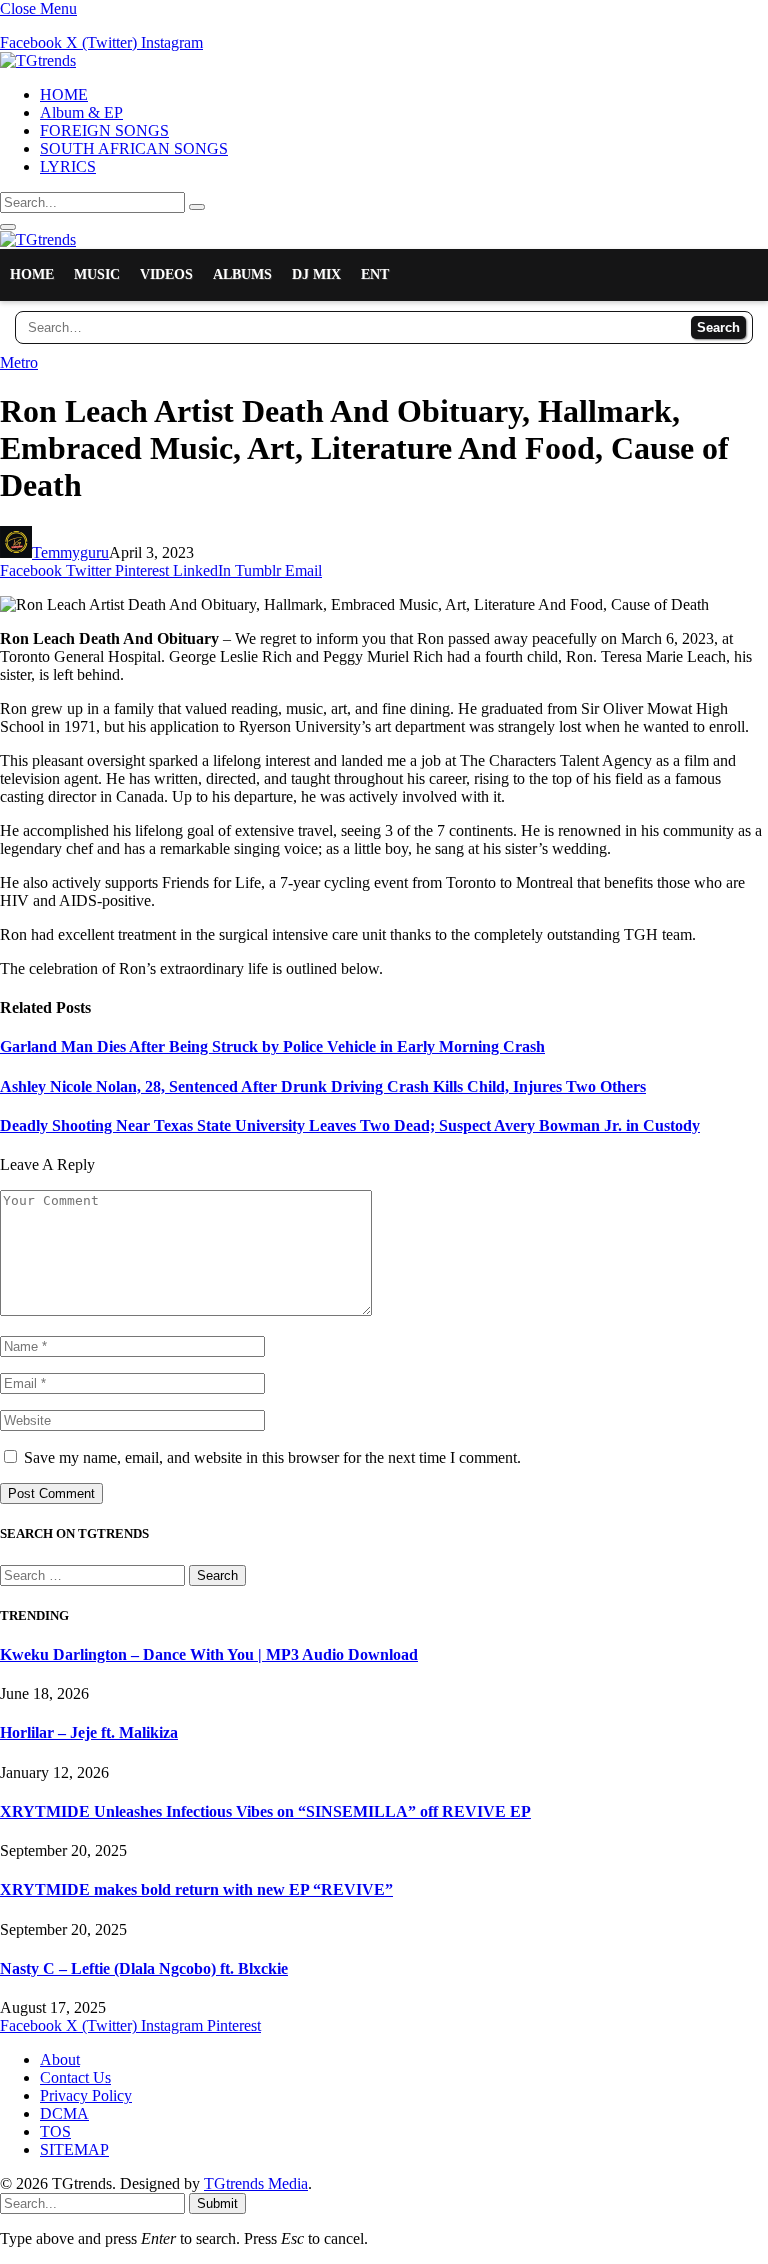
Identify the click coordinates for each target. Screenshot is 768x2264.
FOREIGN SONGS (104, 130)
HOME (64, 94)
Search (718, 327)
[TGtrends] (38, 60)
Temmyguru (70, 552)
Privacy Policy (86, 2095)
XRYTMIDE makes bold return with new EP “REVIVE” (196, 1889)
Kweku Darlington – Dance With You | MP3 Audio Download (209, 1654)
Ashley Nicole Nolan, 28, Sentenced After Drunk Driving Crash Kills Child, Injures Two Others (323, 1086)
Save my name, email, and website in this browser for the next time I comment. (272, 1457)
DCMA (64, 2113)
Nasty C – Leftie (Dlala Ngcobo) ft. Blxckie (144, 1968)
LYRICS (68, 166)
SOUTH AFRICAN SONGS (134, 148)
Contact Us (75, 2077)
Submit (217, 2203)
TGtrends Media (256, 2183)
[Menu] (8, 227)
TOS (55, 2131)
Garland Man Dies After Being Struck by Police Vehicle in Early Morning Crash (272, 1046)
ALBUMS (242, 274)
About (60, 2059)
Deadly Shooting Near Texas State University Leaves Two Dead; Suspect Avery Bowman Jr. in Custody (350, 1125)
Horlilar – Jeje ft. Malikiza (89, 1732)
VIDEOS (166, 274)
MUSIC (97, 274)
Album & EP (81, 112)
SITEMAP (74, 2149)
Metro (19, 362)
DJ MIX (316, 274)
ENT (375, 274)
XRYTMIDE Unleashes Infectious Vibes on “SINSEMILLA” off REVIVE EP (265, 1811)
